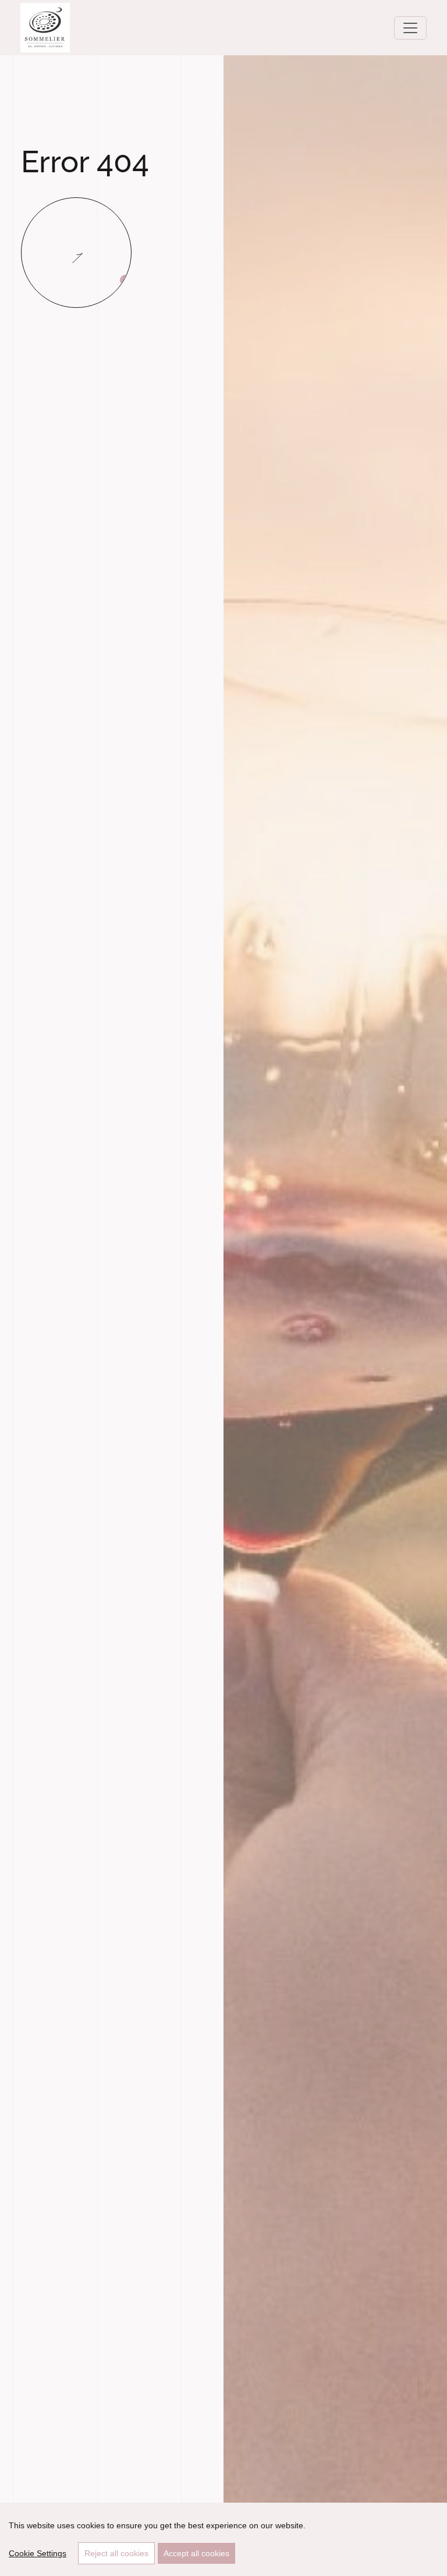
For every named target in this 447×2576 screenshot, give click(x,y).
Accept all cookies (196, 2553)
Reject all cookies (116, 2553)
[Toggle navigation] (410, 28)
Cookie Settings (38, 2553)
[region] (223, 2539)
